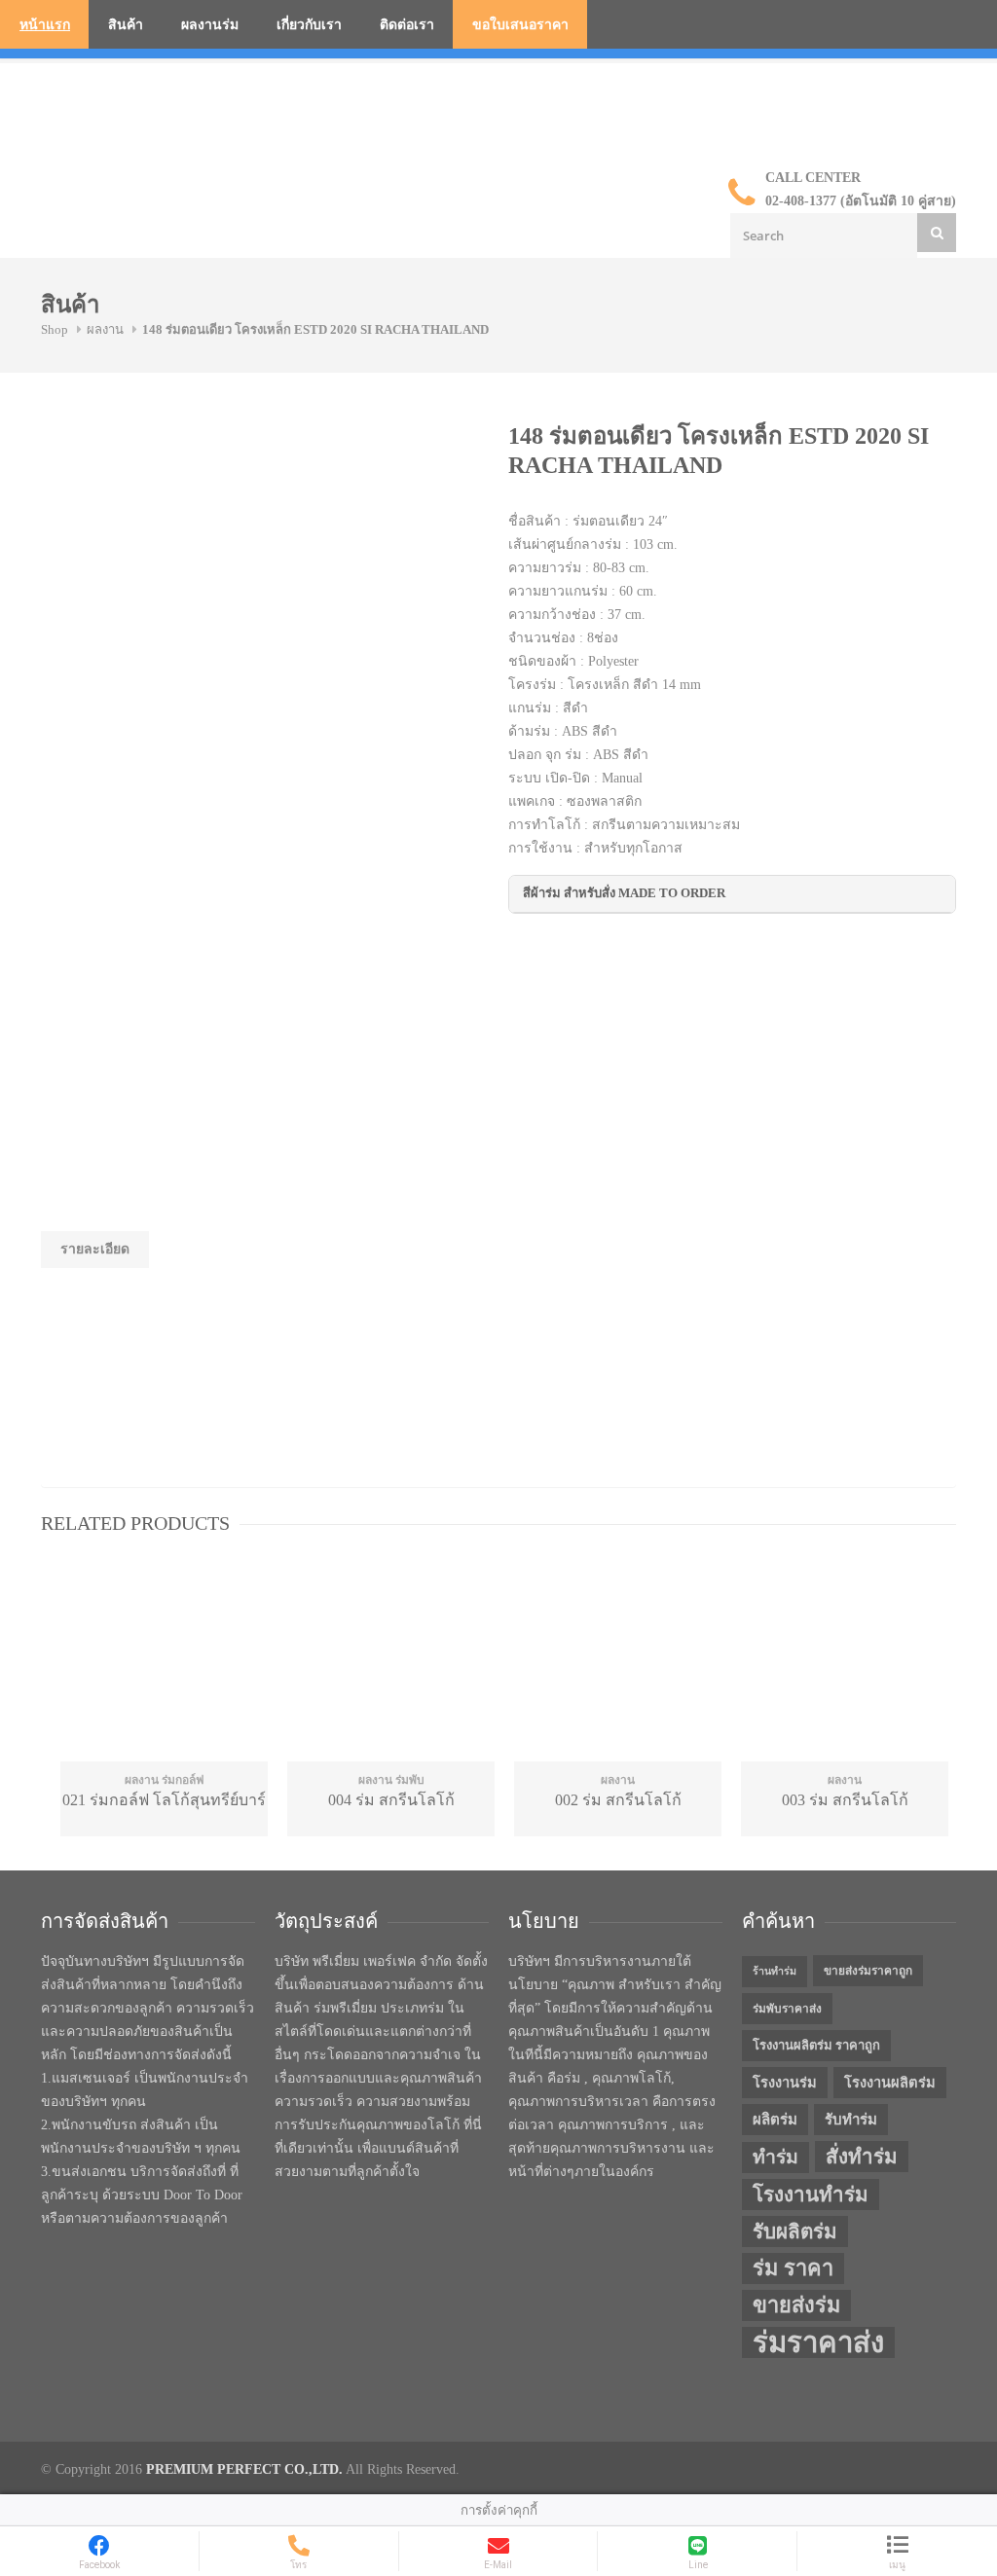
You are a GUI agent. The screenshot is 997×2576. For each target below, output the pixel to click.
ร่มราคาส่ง (818, 2342)
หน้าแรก (45, 25)
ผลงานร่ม (210, 25)
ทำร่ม (775, 2157)
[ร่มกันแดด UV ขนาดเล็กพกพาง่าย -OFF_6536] (187, 786)
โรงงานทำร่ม (811, 2195)
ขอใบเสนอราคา (520, 25)
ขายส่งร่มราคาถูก (868, 1971)
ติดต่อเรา (407, 25)
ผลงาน (105, 329)
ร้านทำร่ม (775, 1971)
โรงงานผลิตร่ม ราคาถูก (816, 2045)
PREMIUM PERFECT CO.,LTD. (244, 2469)
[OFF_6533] (187, 640)
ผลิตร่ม (775, 2120)
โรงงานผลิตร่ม (890, 2083)
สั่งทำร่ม (862, 2157)
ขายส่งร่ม (796, 2305)
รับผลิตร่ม (795, 2231)
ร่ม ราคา (793, 2268)
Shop (55, 329)
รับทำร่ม (851, 2120)
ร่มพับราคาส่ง (787, 2009)
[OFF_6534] (187, 494)
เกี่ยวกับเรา (309, 25)
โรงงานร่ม (785, 2083)
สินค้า (126, 25)
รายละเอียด (95, 1249)
